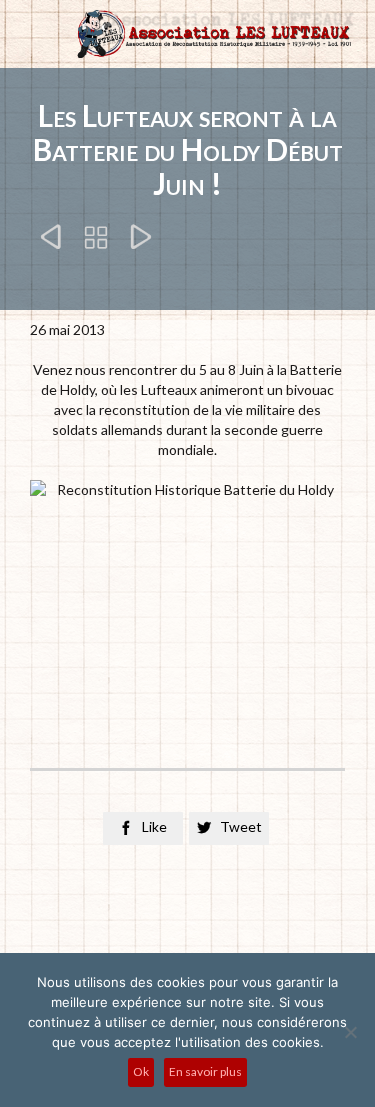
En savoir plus (205, 1071)
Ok (141, 1071)
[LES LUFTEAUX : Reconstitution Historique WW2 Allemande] (212, 34)
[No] (350, 1032)
